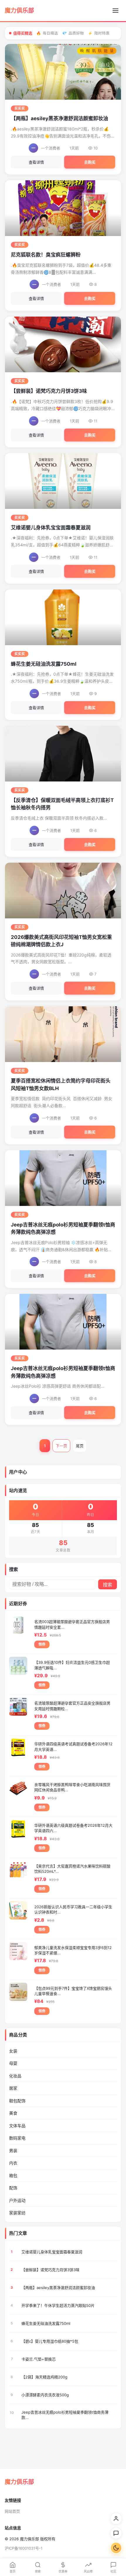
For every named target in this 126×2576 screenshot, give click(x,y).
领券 (42, 1644)
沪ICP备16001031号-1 (24, 2548)
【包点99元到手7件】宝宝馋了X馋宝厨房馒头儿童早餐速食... (73, 1991)
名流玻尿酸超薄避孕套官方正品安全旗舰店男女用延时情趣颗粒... (72, 1706)
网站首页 (12, 2511)
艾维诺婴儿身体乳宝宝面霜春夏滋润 (51, 528)
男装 (13, 2151)
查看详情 (36, 162)
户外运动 (17, 2200)
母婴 (13, 2063)
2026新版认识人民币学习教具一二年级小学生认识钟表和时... (73, 1909)
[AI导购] (116, 2533)
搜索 (108, 1585)
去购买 (90, 162)
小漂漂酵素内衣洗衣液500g (45, 2395)
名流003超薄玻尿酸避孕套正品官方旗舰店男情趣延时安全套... (72, 1624)
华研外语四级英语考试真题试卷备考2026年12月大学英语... (73, 1746)
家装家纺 (17, 2213)
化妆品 (15, 2076)
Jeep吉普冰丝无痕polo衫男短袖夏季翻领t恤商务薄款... (65, 2415)
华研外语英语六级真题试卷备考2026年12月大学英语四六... (73, 1828)
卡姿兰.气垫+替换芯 (39, 2359)
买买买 (20, 108)
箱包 (13, 2175)
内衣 (13, 2163)
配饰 (13, 2188)
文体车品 (17, 2126)
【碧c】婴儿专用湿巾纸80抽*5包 (50, 2341)
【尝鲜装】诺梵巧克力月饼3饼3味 (49, 391)
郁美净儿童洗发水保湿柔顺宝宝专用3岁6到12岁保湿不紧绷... (73, 1950)
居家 (13, 2088)
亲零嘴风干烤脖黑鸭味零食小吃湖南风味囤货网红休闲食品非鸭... (72, 1787)
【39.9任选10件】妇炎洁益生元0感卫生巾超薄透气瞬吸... (72, 1665)
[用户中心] (116, 2519)
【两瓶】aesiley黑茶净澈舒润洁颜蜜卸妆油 (59, 118)
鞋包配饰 (17, 2101)
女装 (13, 2051)
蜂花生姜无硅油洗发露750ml (44, 664)
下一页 (61, 1446)
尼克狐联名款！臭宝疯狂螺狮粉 (46, 255)
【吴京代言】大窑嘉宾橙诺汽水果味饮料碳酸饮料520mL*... (72, 1869)
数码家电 (17, 2138)
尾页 (80, 1446)
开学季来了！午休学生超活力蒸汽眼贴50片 (58, 2305)
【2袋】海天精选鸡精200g (44, 2377)
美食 (13, 2113)
